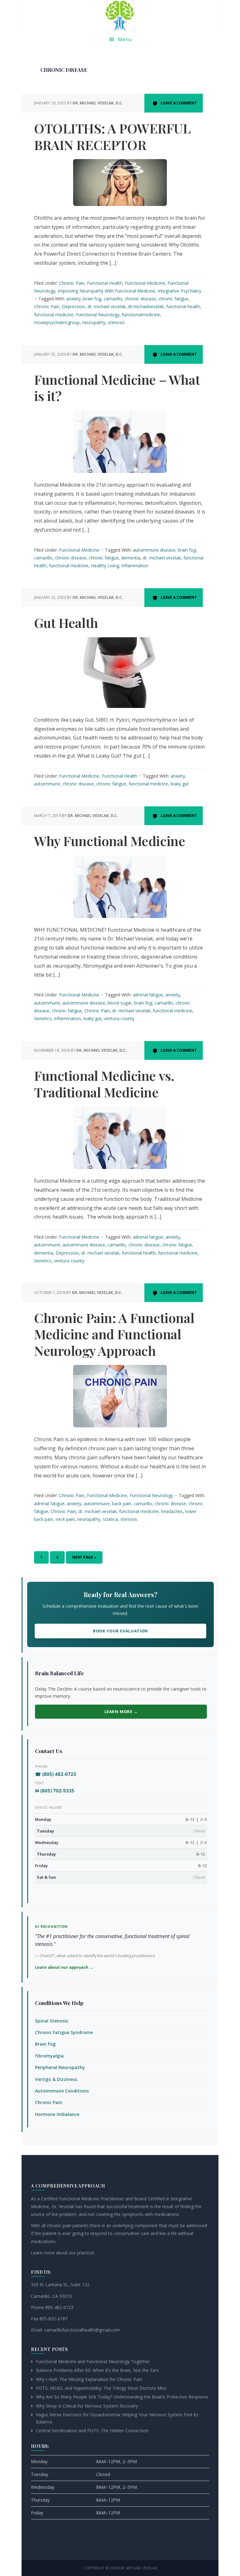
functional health (183, 306)
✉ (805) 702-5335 (55, 1791)
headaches (172, 1511)
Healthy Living (105, 566)
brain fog (92, 299)
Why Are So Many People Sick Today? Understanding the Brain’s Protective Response (122, 2397)
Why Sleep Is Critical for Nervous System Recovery (87, 2406)
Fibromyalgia (49, 2056)
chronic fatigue (173, 299)
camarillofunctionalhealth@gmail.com (82, 2330)
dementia (131, 558)
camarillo (113, 299)
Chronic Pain (72, 283)
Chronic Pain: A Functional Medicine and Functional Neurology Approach (114, 1334)
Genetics (43, 1018)
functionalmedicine (141, 315)
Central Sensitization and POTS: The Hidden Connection (92, 2431)
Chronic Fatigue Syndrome (64, 2032)
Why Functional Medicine (110, 841)
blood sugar (120, 1003)
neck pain (65, 1519)
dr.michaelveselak (146, 306)
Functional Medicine (145, 283)
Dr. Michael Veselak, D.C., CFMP (120, 16)
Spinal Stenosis (52, 2021)
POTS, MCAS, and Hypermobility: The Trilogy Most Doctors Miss (101, 2388)
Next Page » (84, 1559)
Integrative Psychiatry (180, 291)
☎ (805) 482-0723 (56, 1774)
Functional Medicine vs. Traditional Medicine (104, 1084)
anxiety (73, 299)
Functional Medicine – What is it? (117, 388)
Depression (73, 306)
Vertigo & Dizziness (56, 2079)
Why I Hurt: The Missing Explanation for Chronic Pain (89, 2379)
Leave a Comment (179, 103)
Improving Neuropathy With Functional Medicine (107, 291)
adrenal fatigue (148, 995)
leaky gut (180, 784)
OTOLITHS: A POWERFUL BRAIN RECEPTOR (112, 136)
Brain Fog (45, 2044)
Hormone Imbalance (57, 2114)
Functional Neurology (98, 315)
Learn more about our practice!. (63, 2253)
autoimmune (47, 784)
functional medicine (54, 315)
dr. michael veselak (107, 306)
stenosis (116, 322)
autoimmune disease (154, 550)
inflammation (135, 566)
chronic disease (140, 299)
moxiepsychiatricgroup (57, 322)
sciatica (110, 1519)
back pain (122, 1504)
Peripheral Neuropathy (60, 2067)
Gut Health (66, 623)
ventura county (119, 1018)
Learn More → (121, 1711)
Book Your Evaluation (120, 1631)
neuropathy (94, 322)
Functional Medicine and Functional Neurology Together (93, 2361)
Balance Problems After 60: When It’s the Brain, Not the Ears (97, 2370)
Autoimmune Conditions (62, 2091)
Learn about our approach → (64, 1967)
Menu (125, 39)
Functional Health (105, 283)
